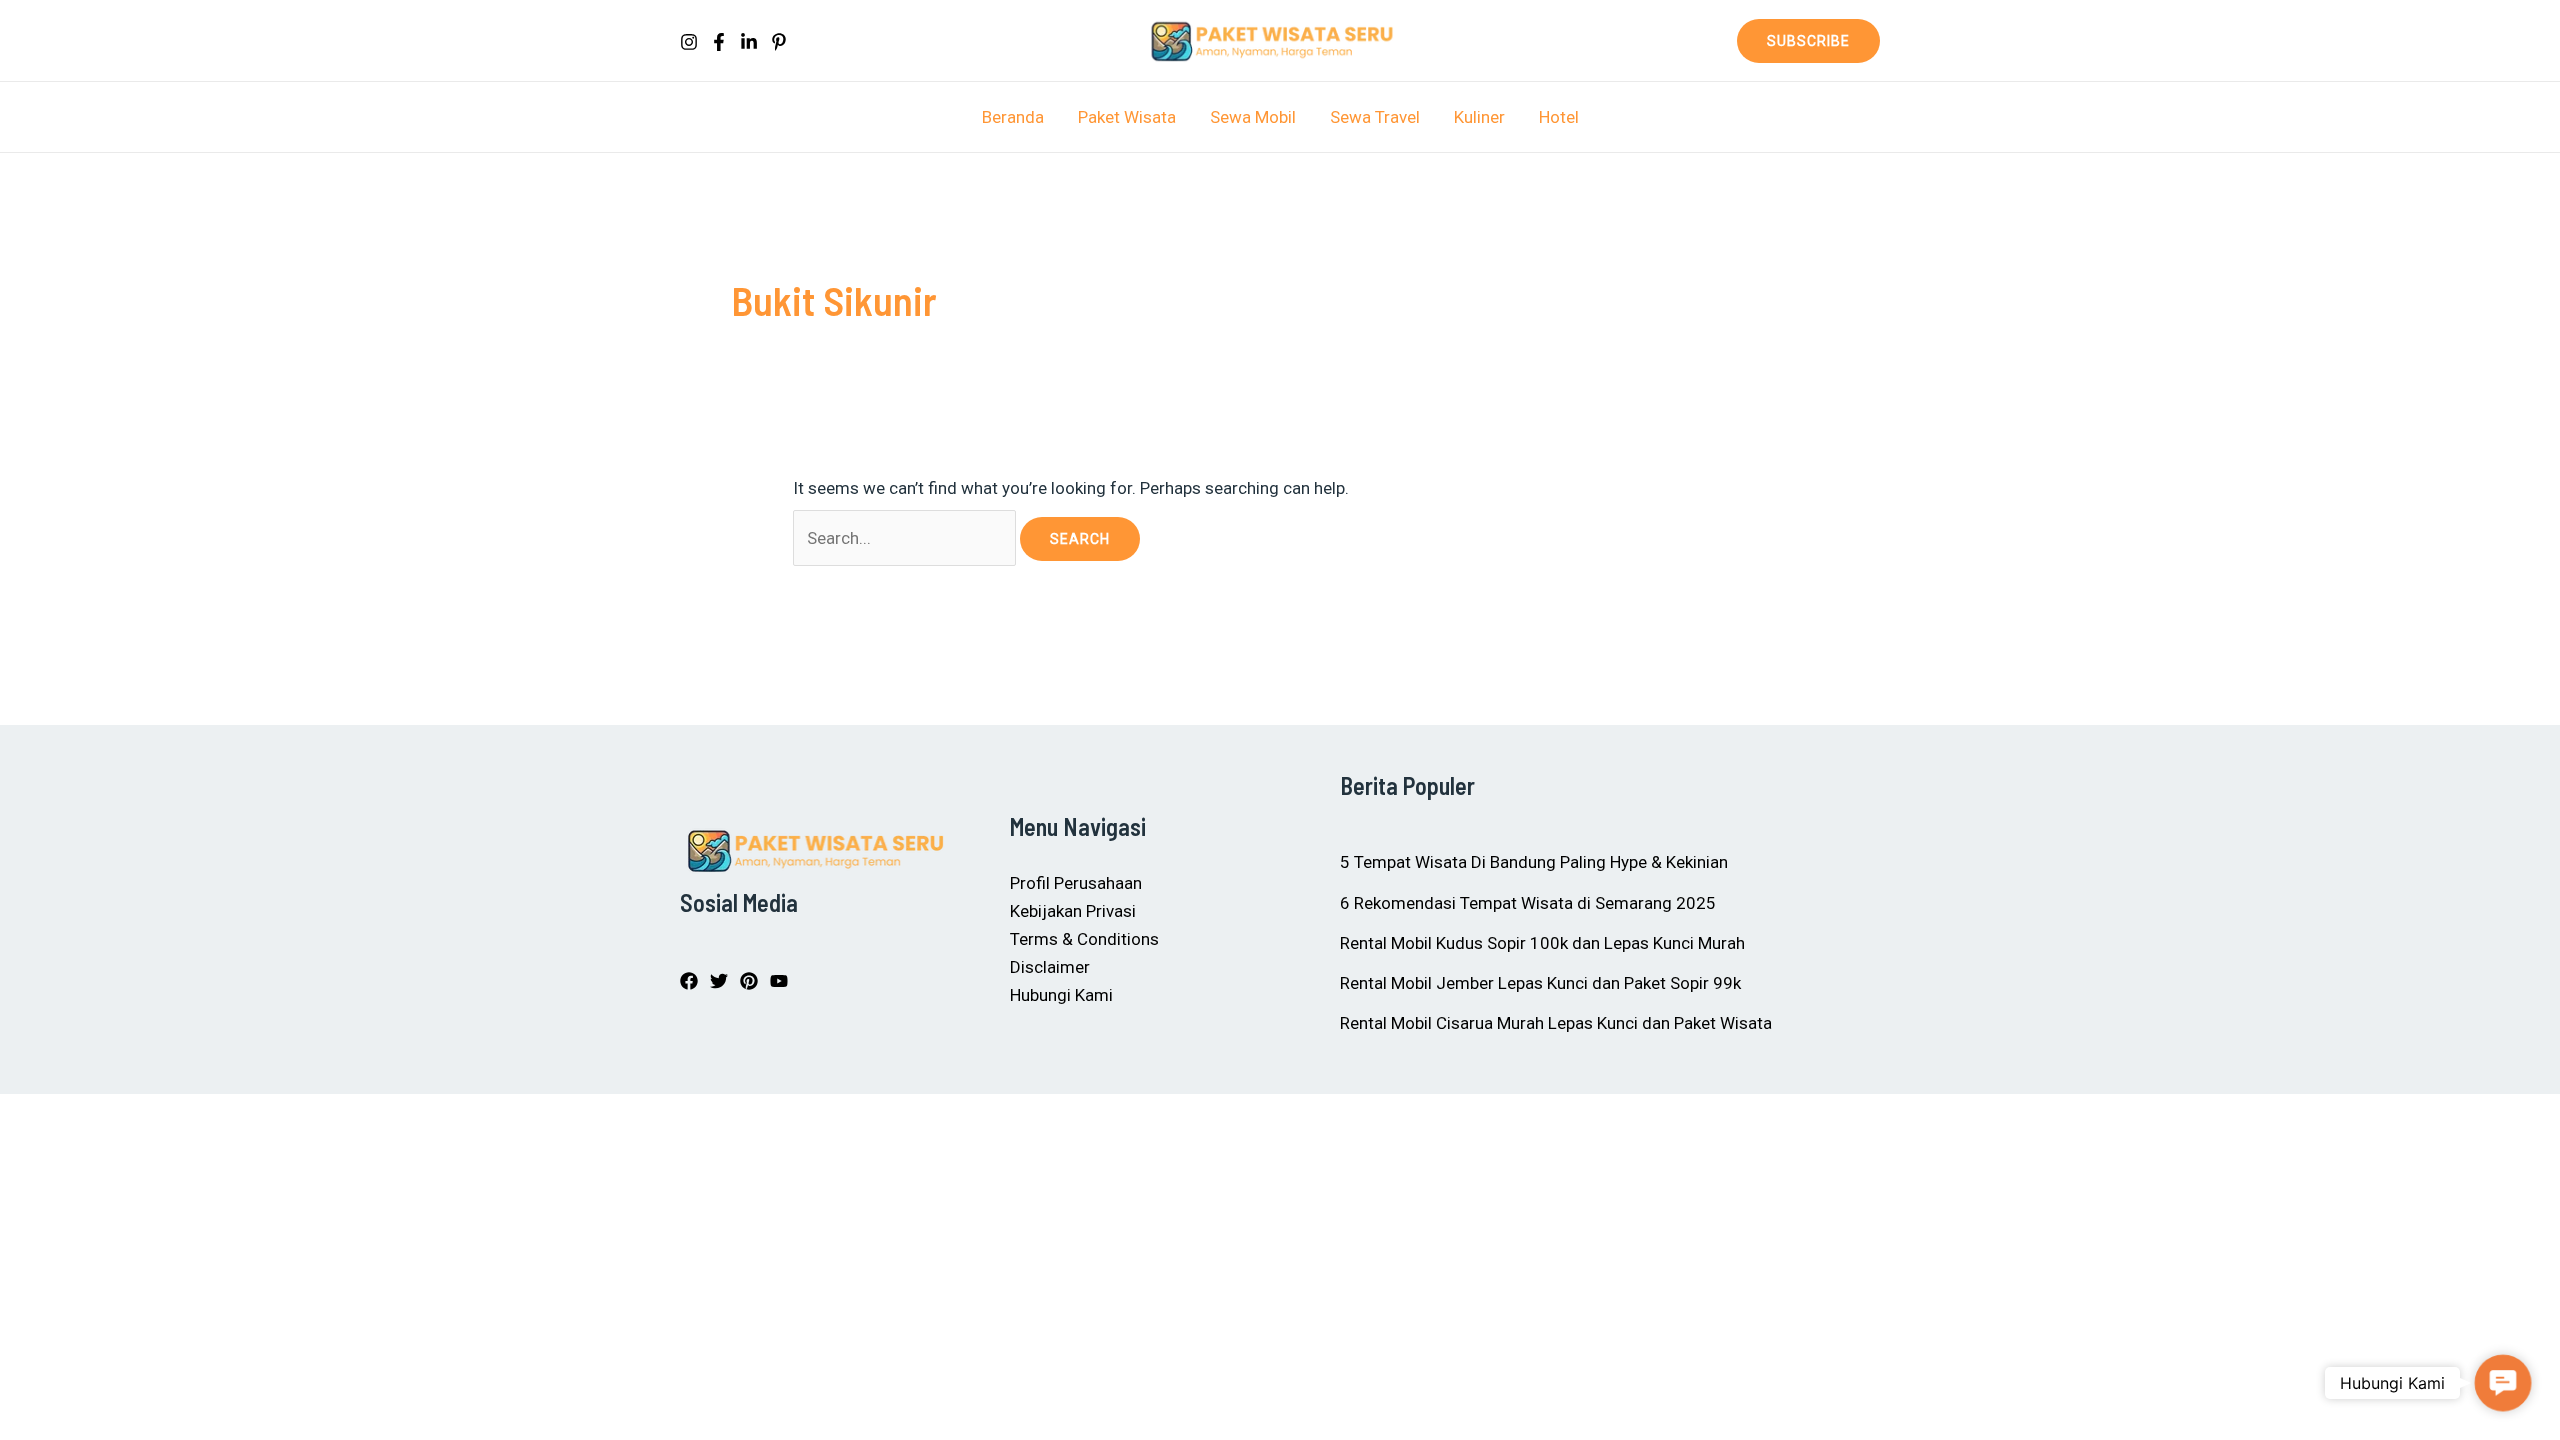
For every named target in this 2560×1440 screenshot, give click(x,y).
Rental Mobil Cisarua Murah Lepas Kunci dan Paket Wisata (1556, 1023)
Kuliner (1479, 117)
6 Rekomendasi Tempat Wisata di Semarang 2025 (1528, 903)
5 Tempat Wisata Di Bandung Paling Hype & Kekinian (1534, 862)
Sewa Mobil (1253, 117)
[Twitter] (719, 981)
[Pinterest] (779, 42)
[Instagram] (689, 42)
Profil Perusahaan (1076, 883)
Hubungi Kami (1061, 995)
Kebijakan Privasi (1073, 911)
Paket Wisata (1127, 117)
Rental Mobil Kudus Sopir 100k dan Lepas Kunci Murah (1542, 943)
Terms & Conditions (1084, 939)
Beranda (1013, 117)
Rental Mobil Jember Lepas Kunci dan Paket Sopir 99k (1540, 983)
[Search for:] (906, 538)
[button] (1808, 41)
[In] (749, 42)
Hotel (1559, 117)
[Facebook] (719, 42)
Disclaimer (1050, 967)
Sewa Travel (1375, 117)
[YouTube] (779, 981)
